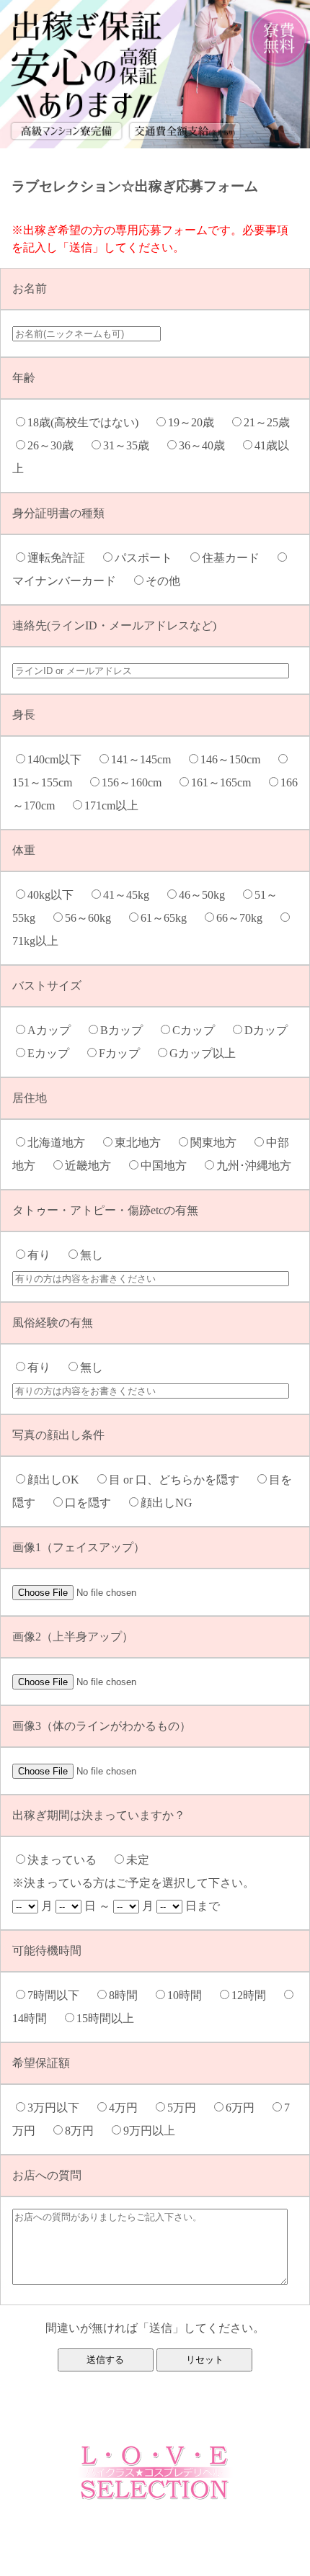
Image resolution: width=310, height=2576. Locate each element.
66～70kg (245, 918)
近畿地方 (94, 1166)
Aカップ (55, 1030)
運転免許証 (62, 558)
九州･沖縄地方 (260, 1166)
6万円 (246, 2108)
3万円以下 (59, 2108)
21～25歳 (273, 422)
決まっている (68, 1860)
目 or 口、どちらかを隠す (180, 1480)
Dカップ (272, 1030)
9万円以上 (155, 2131)
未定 (143, 1860)
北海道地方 (62, 1143)
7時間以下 (59, 1995)
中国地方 (169, 1166)
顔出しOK (59, 1480)
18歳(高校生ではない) (89, 422)
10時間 (190, 1995)
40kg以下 (56, 895)
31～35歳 (132, 445)
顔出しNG (172, 1503)
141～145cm (147, 759)
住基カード (236, 558)
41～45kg (132, 895)
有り (45, 1255)
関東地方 (219, 1143)
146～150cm (236, 759)
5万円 (187, 2108)
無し (97, 1255)
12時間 (254, 1995)
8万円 (85, 2131)
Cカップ (199, 1030)
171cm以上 (117, 805)
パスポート (149, 558)
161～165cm (227, 782)
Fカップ (125, 1053)
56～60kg (94, 918)
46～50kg (208, 895)
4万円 (129, 2108)
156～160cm (137, 782)
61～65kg (169, 918)
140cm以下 (60, 759)
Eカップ (54, 1053)
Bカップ (127, 1030)
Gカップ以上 (208, 1053)
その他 (169, 581)
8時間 (129, 1995)
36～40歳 (208, 445)
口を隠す (94, 1503)
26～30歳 (56, 445)
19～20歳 (197, 422)
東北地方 (143, 1143)
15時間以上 (111, 2018)
